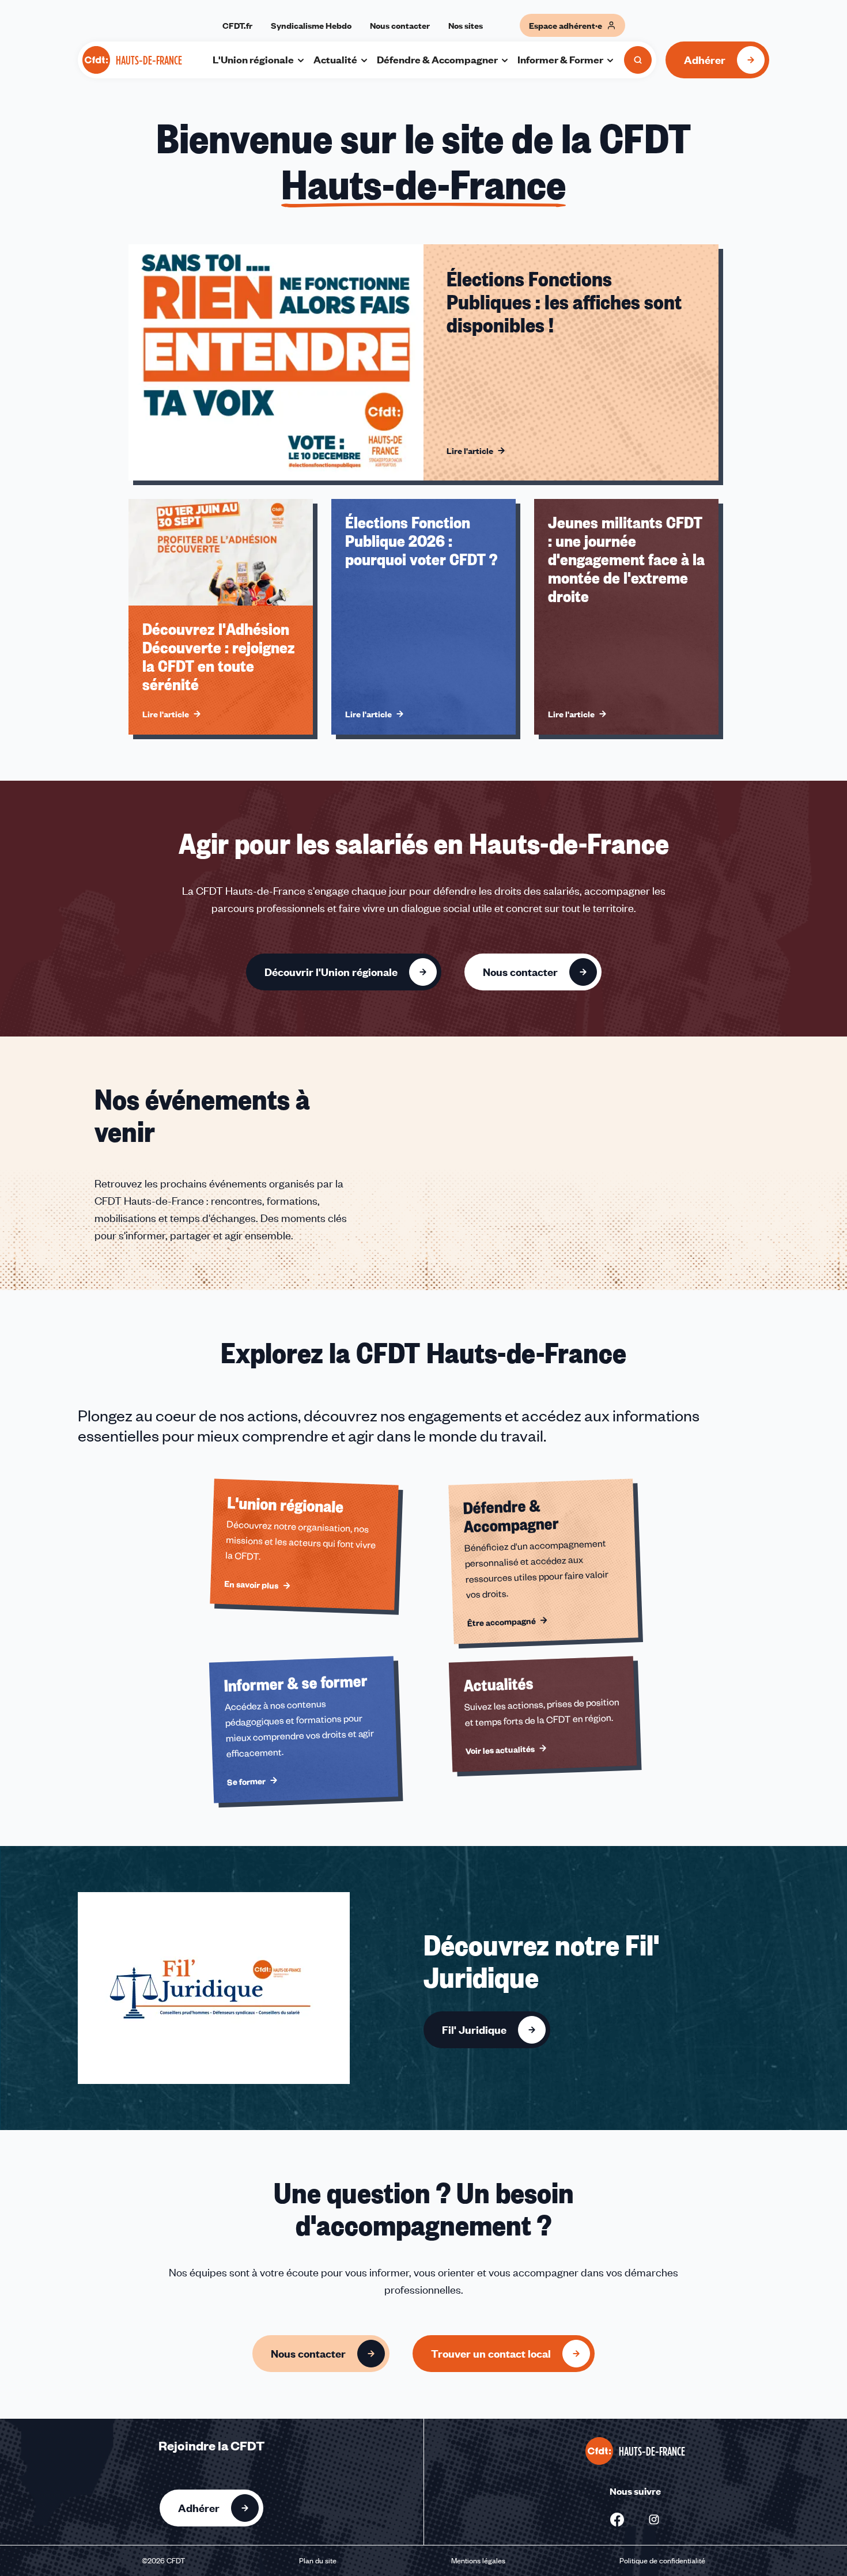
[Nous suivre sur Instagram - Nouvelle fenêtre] (654, 2520)
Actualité (335, 59)
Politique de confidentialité (662, 2560)
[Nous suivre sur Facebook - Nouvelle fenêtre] (617, 2520)
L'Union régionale (253, 59)
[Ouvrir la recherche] (638, 60)
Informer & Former (560, 59)
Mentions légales (478, 2560)
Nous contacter (400, 25)
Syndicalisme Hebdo (311, 25)
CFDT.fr (237, 25)
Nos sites (466, 25)
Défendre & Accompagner (437, 59)
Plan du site (318, 2560)
